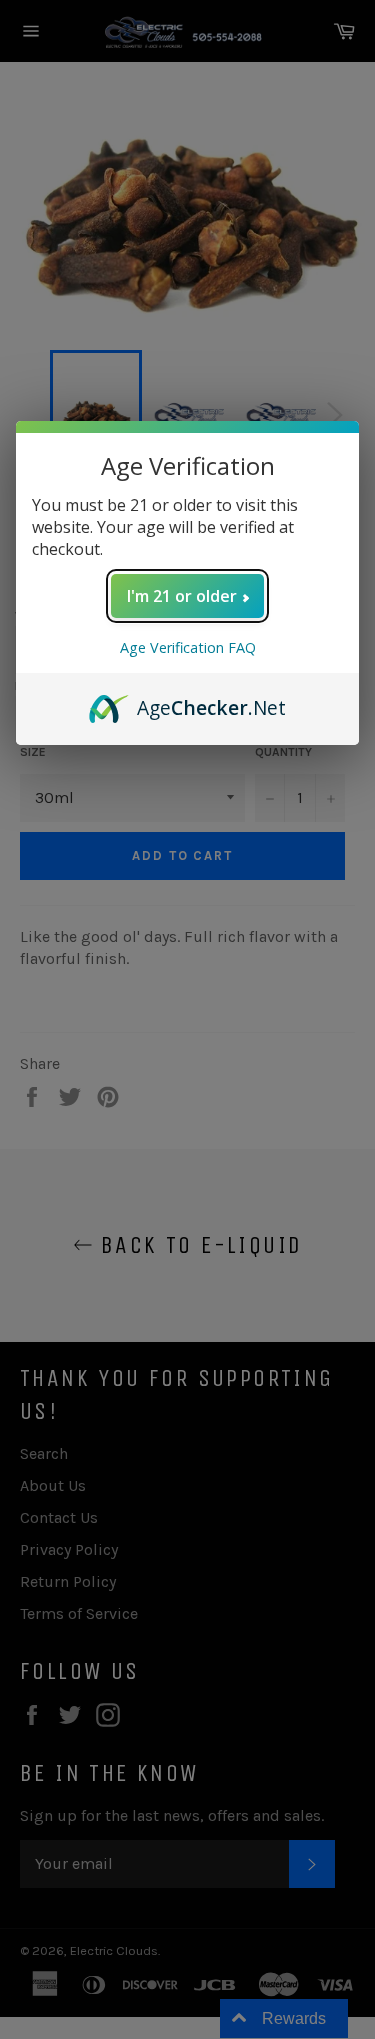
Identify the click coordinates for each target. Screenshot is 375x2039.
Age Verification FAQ (188, 647)
